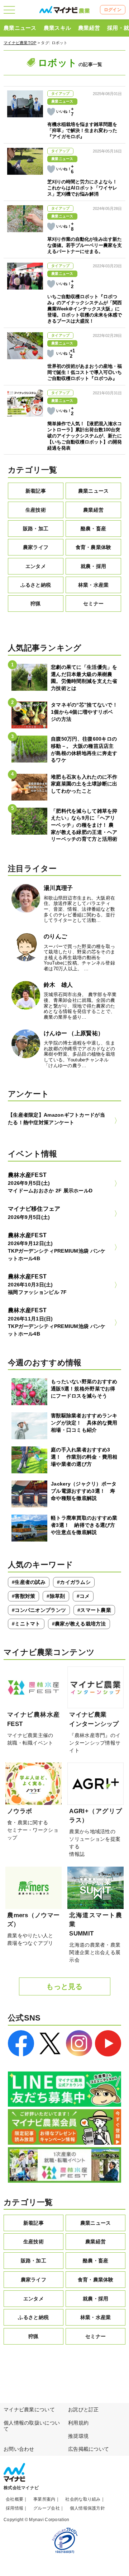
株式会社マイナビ (21, 2488)
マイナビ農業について (29, 2410)
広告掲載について (89, 2449)
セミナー (93, 604)
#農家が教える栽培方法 (79, 1624)
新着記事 (36, 491)
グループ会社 (47, 2508)
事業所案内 (44, 2499)
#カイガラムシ (74, 1582)
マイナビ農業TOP (20, 43)
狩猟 (36, 604)
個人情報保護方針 (87, 2508)
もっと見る (64, 1986)
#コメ (83, 1596)
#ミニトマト (26, 1624)
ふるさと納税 (36, 585)
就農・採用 (93, 566)
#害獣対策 (23, 1596)
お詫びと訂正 (83, 2410)
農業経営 (89, 28)
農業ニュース (20, 28)
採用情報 (15, 2508)
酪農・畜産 (93, 529)
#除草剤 (56, 1596)
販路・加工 (36, 529)
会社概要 (15, 2499)
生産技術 (36, 510)
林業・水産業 (94, 585)
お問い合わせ (19, 2449)
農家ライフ (36, 547)
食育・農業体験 (94, 547)
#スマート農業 (94, 1610)
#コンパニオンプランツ (39, 1610)
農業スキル (57, 28)
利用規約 (78, 2423)
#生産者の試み (29, 1582)
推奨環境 (78, 2436)
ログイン (113, 10)
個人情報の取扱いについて (32, 2426)
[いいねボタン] (51, 112)
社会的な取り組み (83, 2499)
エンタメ (36, 566)
